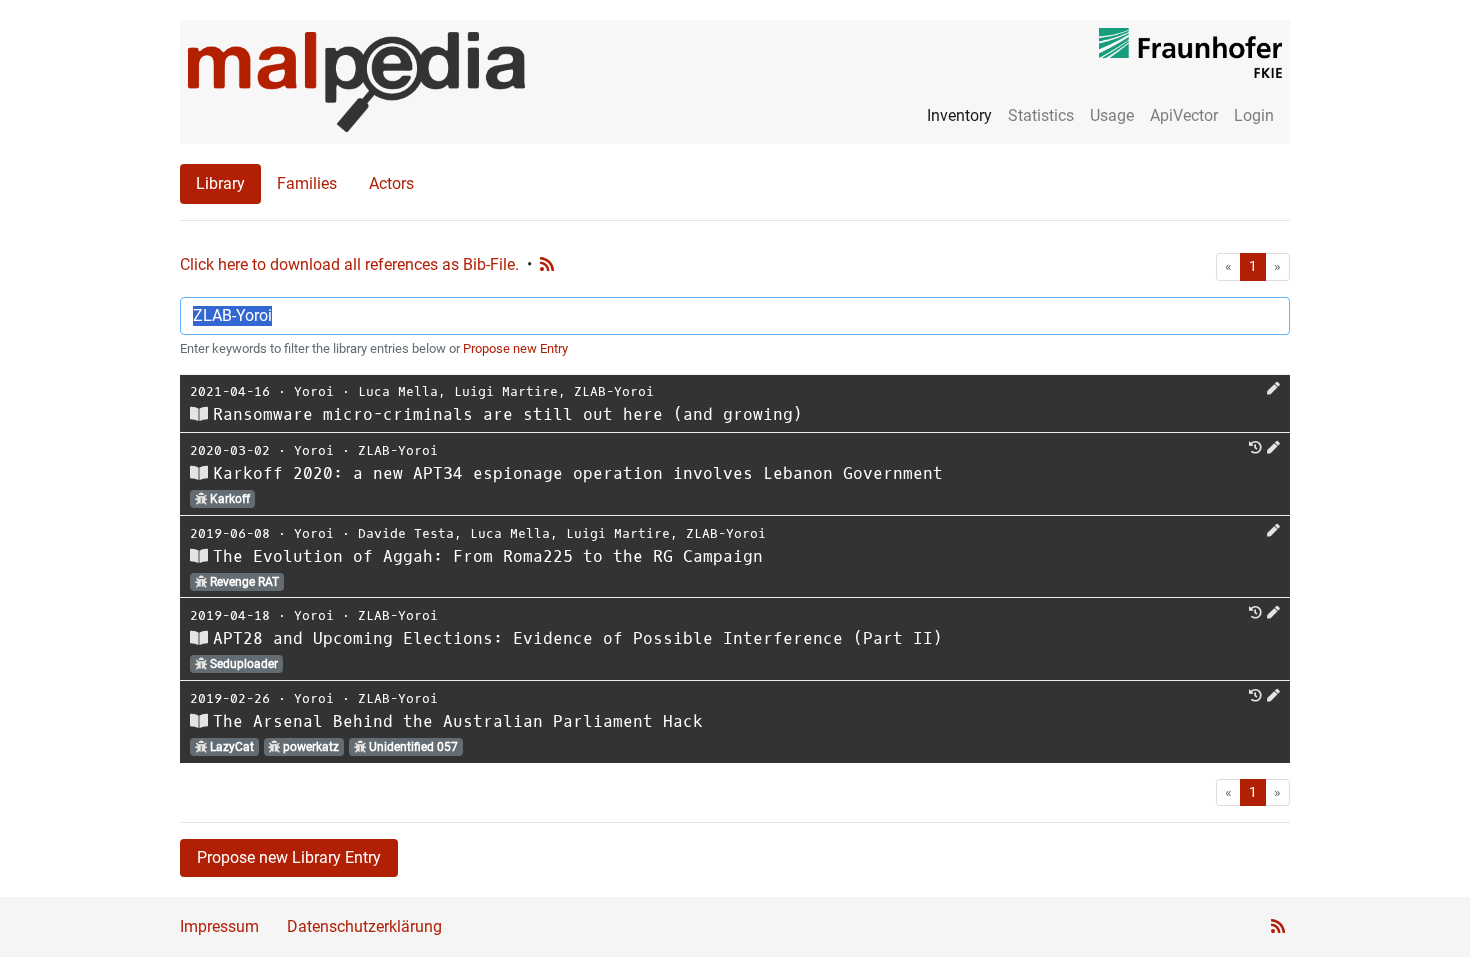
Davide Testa (406, 533)
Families (307, 183)
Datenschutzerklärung (364, 926)
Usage (1112, 115)
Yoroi (314, 391)
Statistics (1041, 115)
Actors (391, 183)
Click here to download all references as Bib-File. (349, 264)
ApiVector (1184, 115)
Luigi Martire (506, 391)
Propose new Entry (515, 348)
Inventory (959, 115)
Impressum (219, 926)
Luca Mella (398, 391)
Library (220, 183)
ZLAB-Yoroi (614, 391)
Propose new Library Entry (289, 857)
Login (1254, 115)
